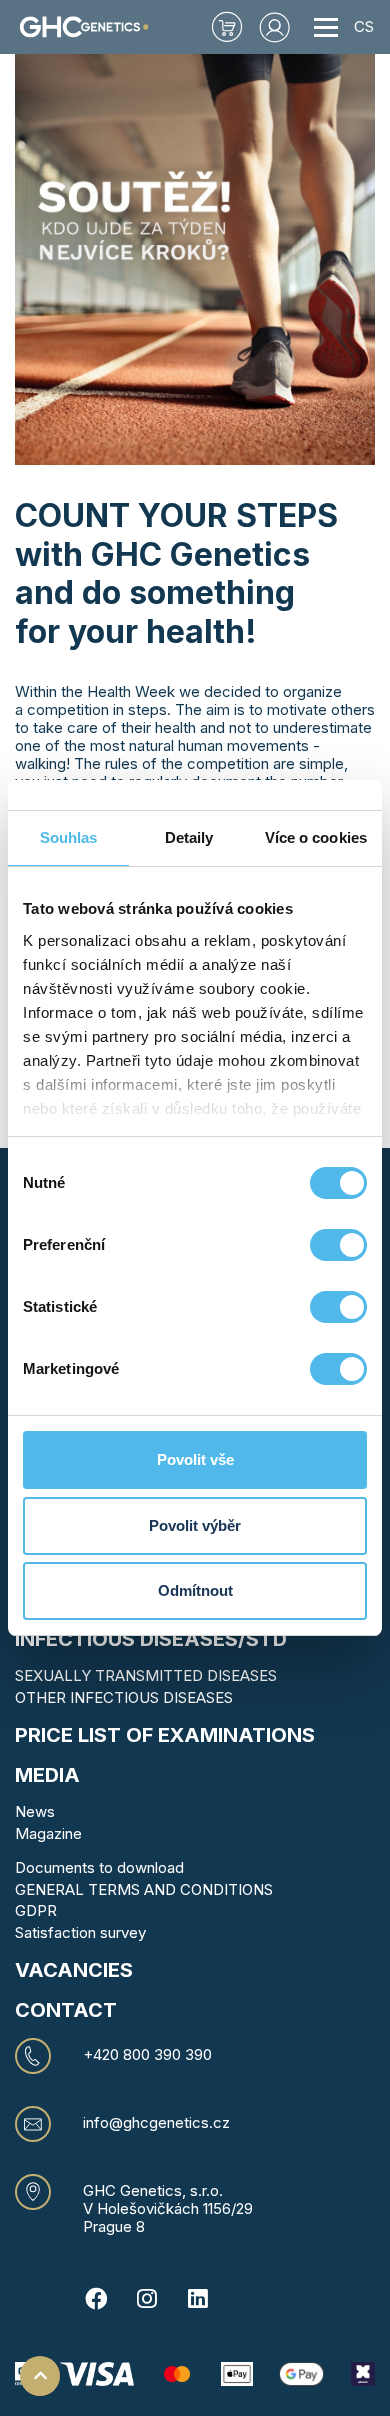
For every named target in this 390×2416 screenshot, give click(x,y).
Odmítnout (195, 1590)
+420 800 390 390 (147, 2055)
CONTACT (66, 2010)
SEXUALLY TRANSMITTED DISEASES (146, 1675)
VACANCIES (74, 1970)
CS (364, 26)
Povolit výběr (195, 1525)
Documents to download (99, 1867)
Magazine (48, 1833)
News (35, 1811)
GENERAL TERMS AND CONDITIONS (144, 1889)
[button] (275, 27)
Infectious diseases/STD (151, 1639)
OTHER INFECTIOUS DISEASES (124, 1697)
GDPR (36, 1910)
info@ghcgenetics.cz (156, 2123)
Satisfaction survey (80, 1932)
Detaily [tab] (189, 837)
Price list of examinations (165, 1735)
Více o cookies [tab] (316, 837)
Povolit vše (195, 1459)
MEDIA (47, 1775)
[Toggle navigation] (326, 27)
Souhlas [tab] (69, 837)
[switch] (338, 1245)
